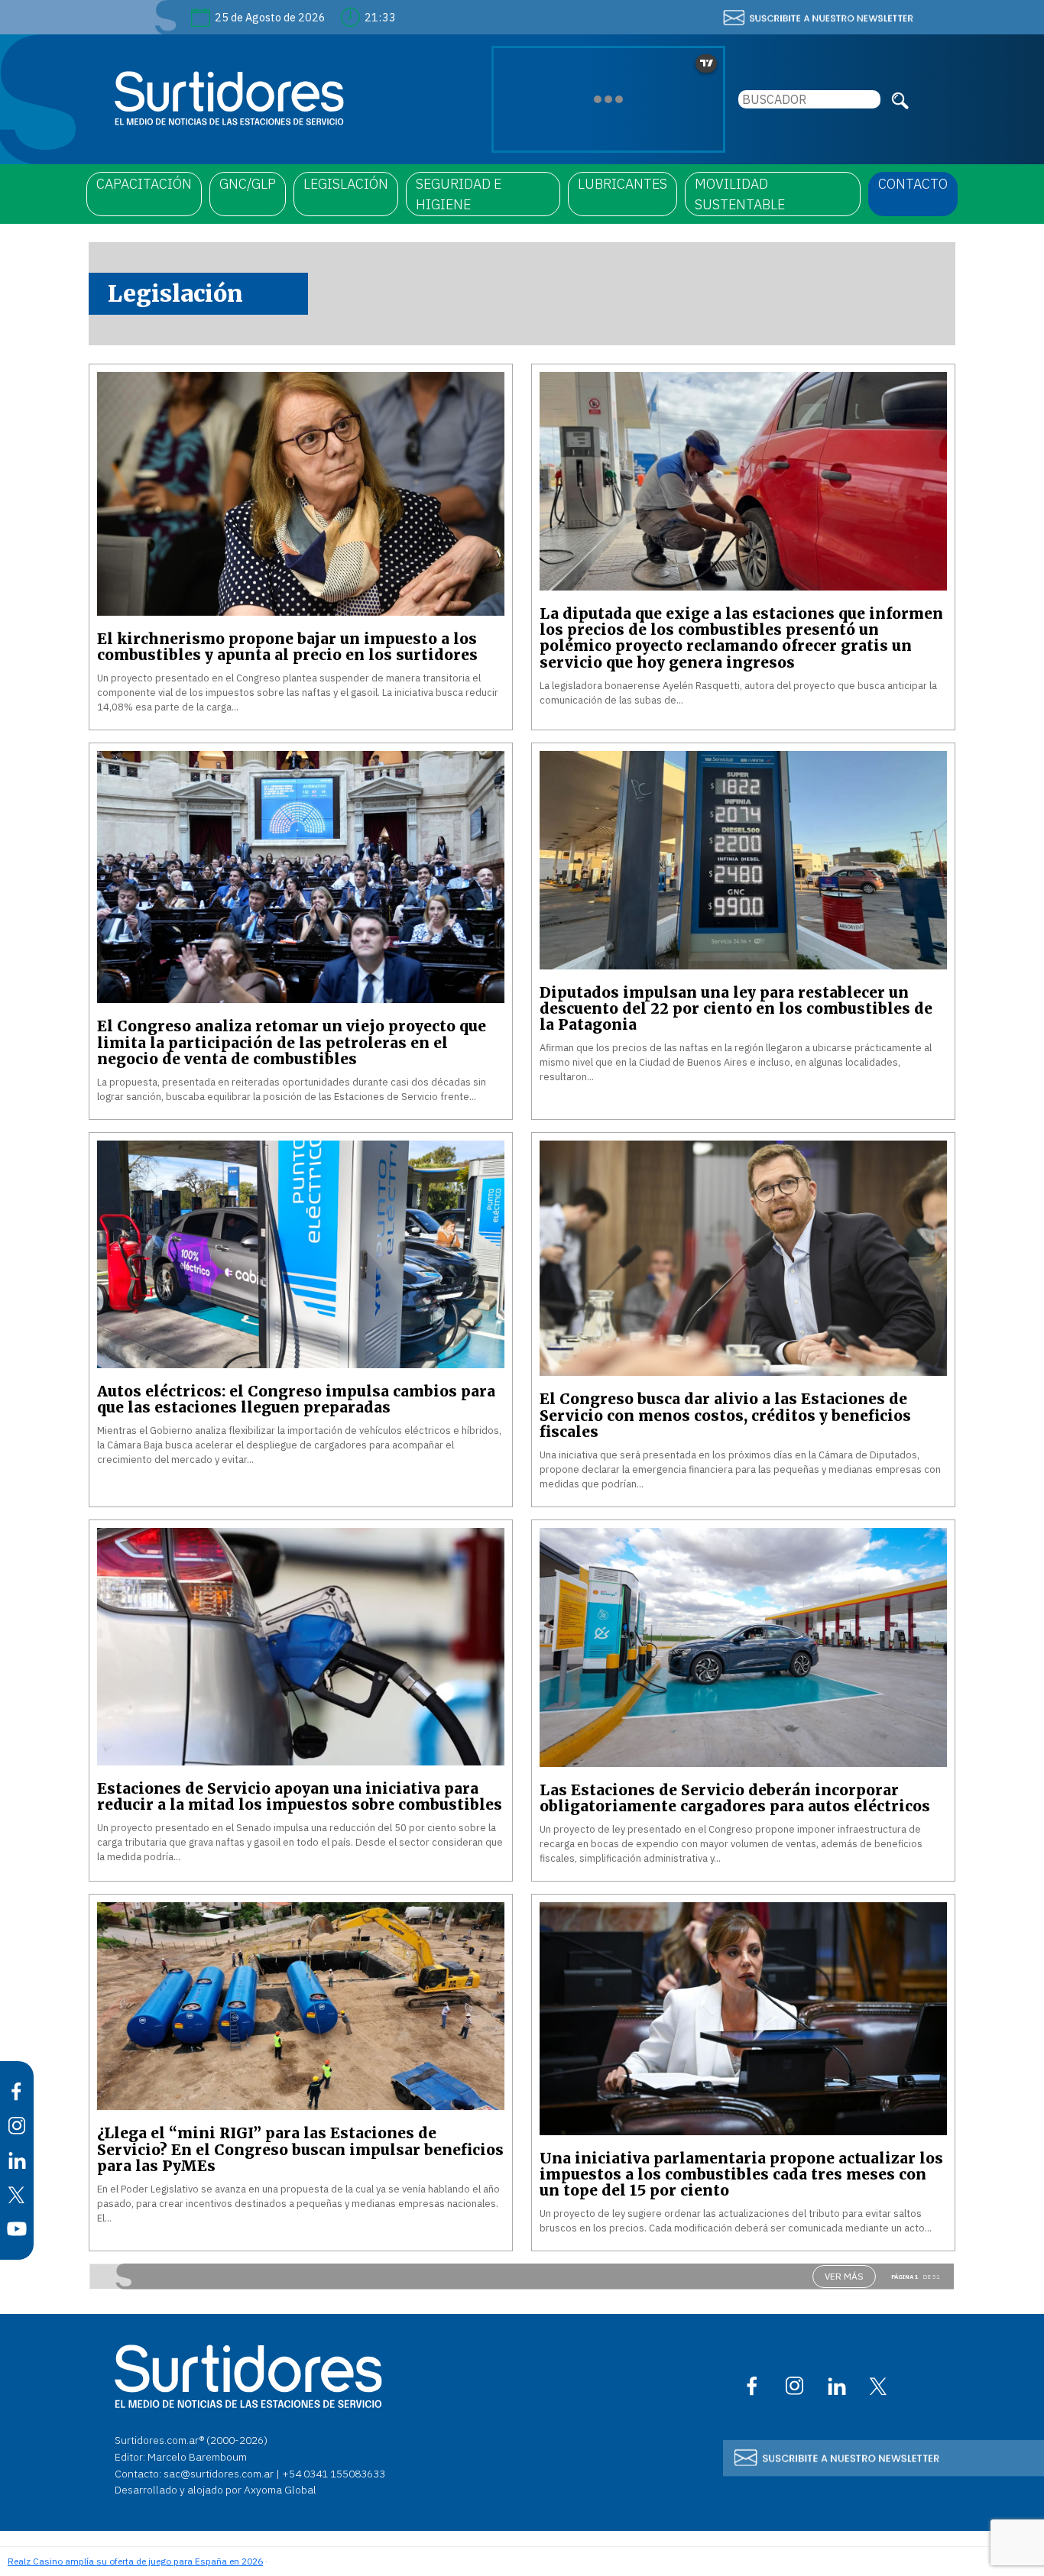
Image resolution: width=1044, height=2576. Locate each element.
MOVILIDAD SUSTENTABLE (740, 194)
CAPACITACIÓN (144, 184)
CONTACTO (913, 184)
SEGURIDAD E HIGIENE (459, 194)
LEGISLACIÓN (346, 184)
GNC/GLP (248, 184)
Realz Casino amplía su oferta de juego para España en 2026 (135, 2561)
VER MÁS (844, 2276)
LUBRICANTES (623, 184)
